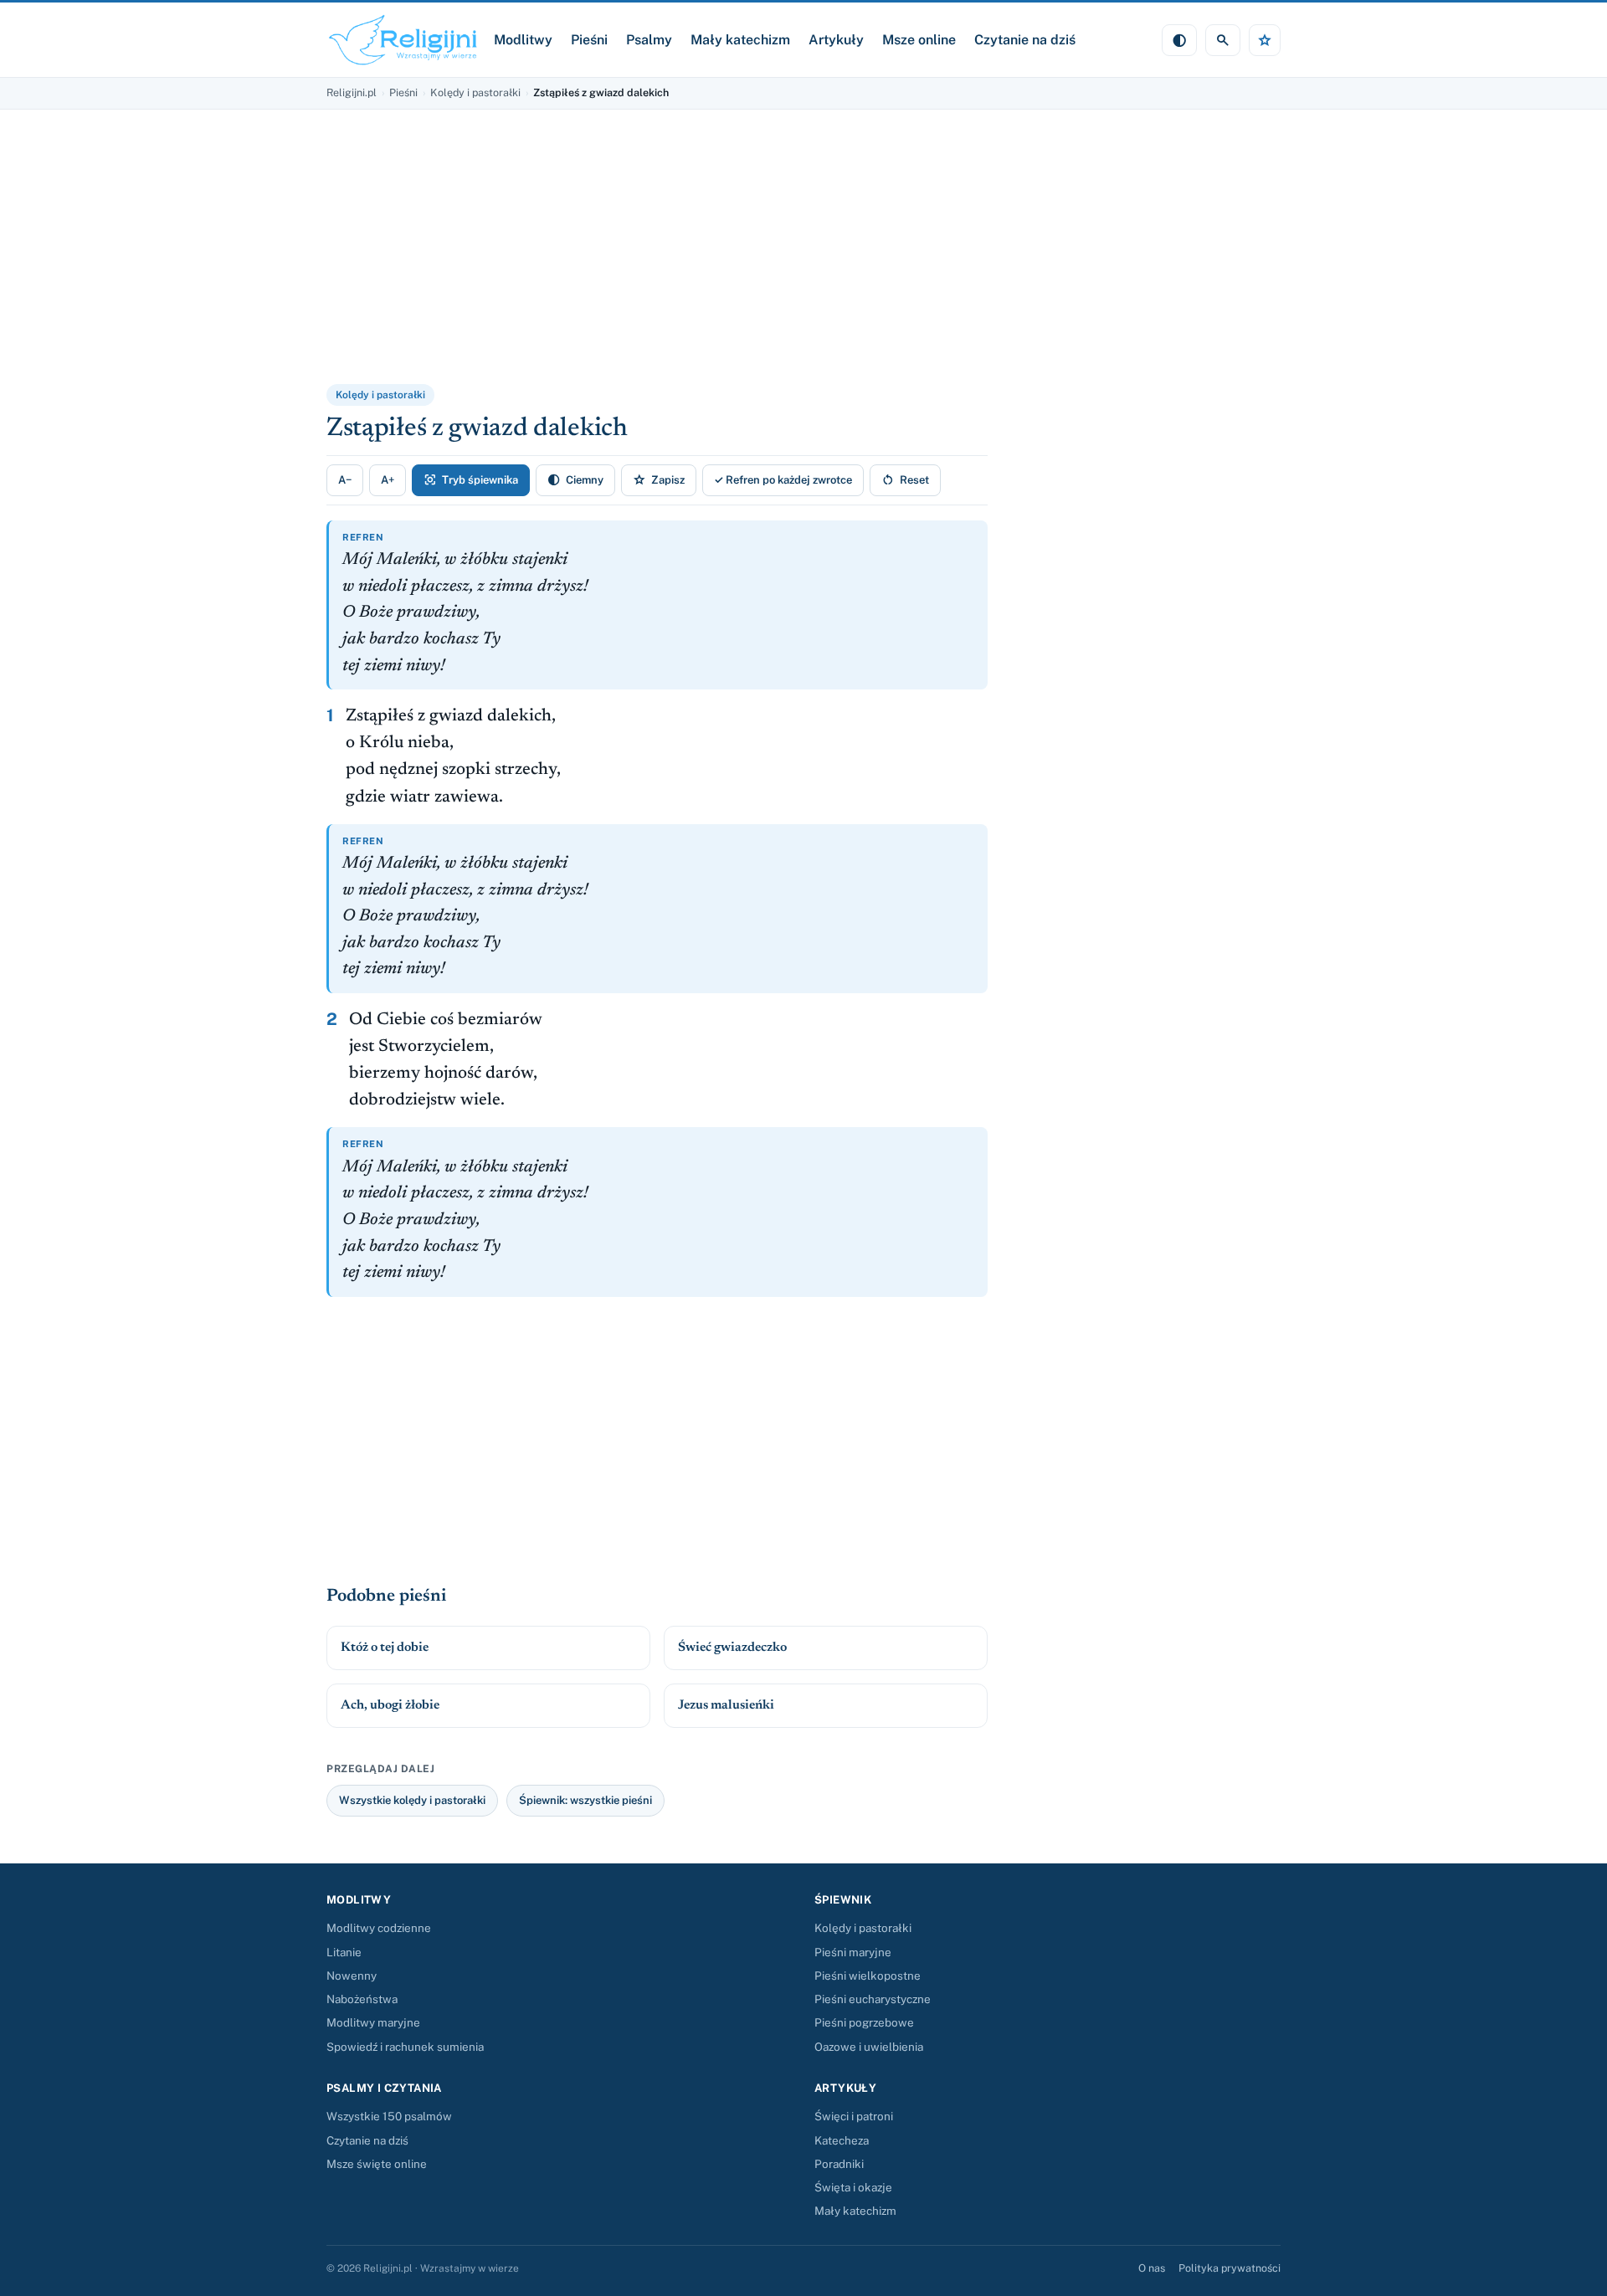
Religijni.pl (352, 92)
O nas (1152, 2268)
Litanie (344, 1952)
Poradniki (839, 2164)
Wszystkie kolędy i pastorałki (412, 1800)
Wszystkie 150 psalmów (389, 2116)
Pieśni (589, 40)
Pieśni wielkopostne (868, 1976)
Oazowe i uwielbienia (869, 2047)
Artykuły (836, 40)
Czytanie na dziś (1025, 40)
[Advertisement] (531, 258)
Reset (905, 480)
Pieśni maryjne (853, 1952)
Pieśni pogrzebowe (864, 2022)
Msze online (919, 40)
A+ (388, 480)
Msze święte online (377, 2164)
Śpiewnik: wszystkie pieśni (585, 1800)
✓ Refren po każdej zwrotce (783, 480)
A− (345, 480)
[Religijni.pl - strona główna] (403, 40)
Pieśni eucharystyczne (873, 1999)
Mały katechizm (740, 40)
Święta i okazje (853, 2187)
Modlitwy (523, 40)
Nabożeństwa (362, 1999)
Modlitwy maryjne (373, 2022)
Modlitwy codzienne (379, 1928)
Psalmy (649, 40)
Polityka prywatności (1230, 2268)
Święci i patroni (854, 2116)
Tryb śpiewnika (471, 480)
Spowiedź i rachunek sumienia (405, 2047)
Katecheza (842, 2140)
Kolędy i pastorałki (475, 92)
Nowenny (352, 1976)
